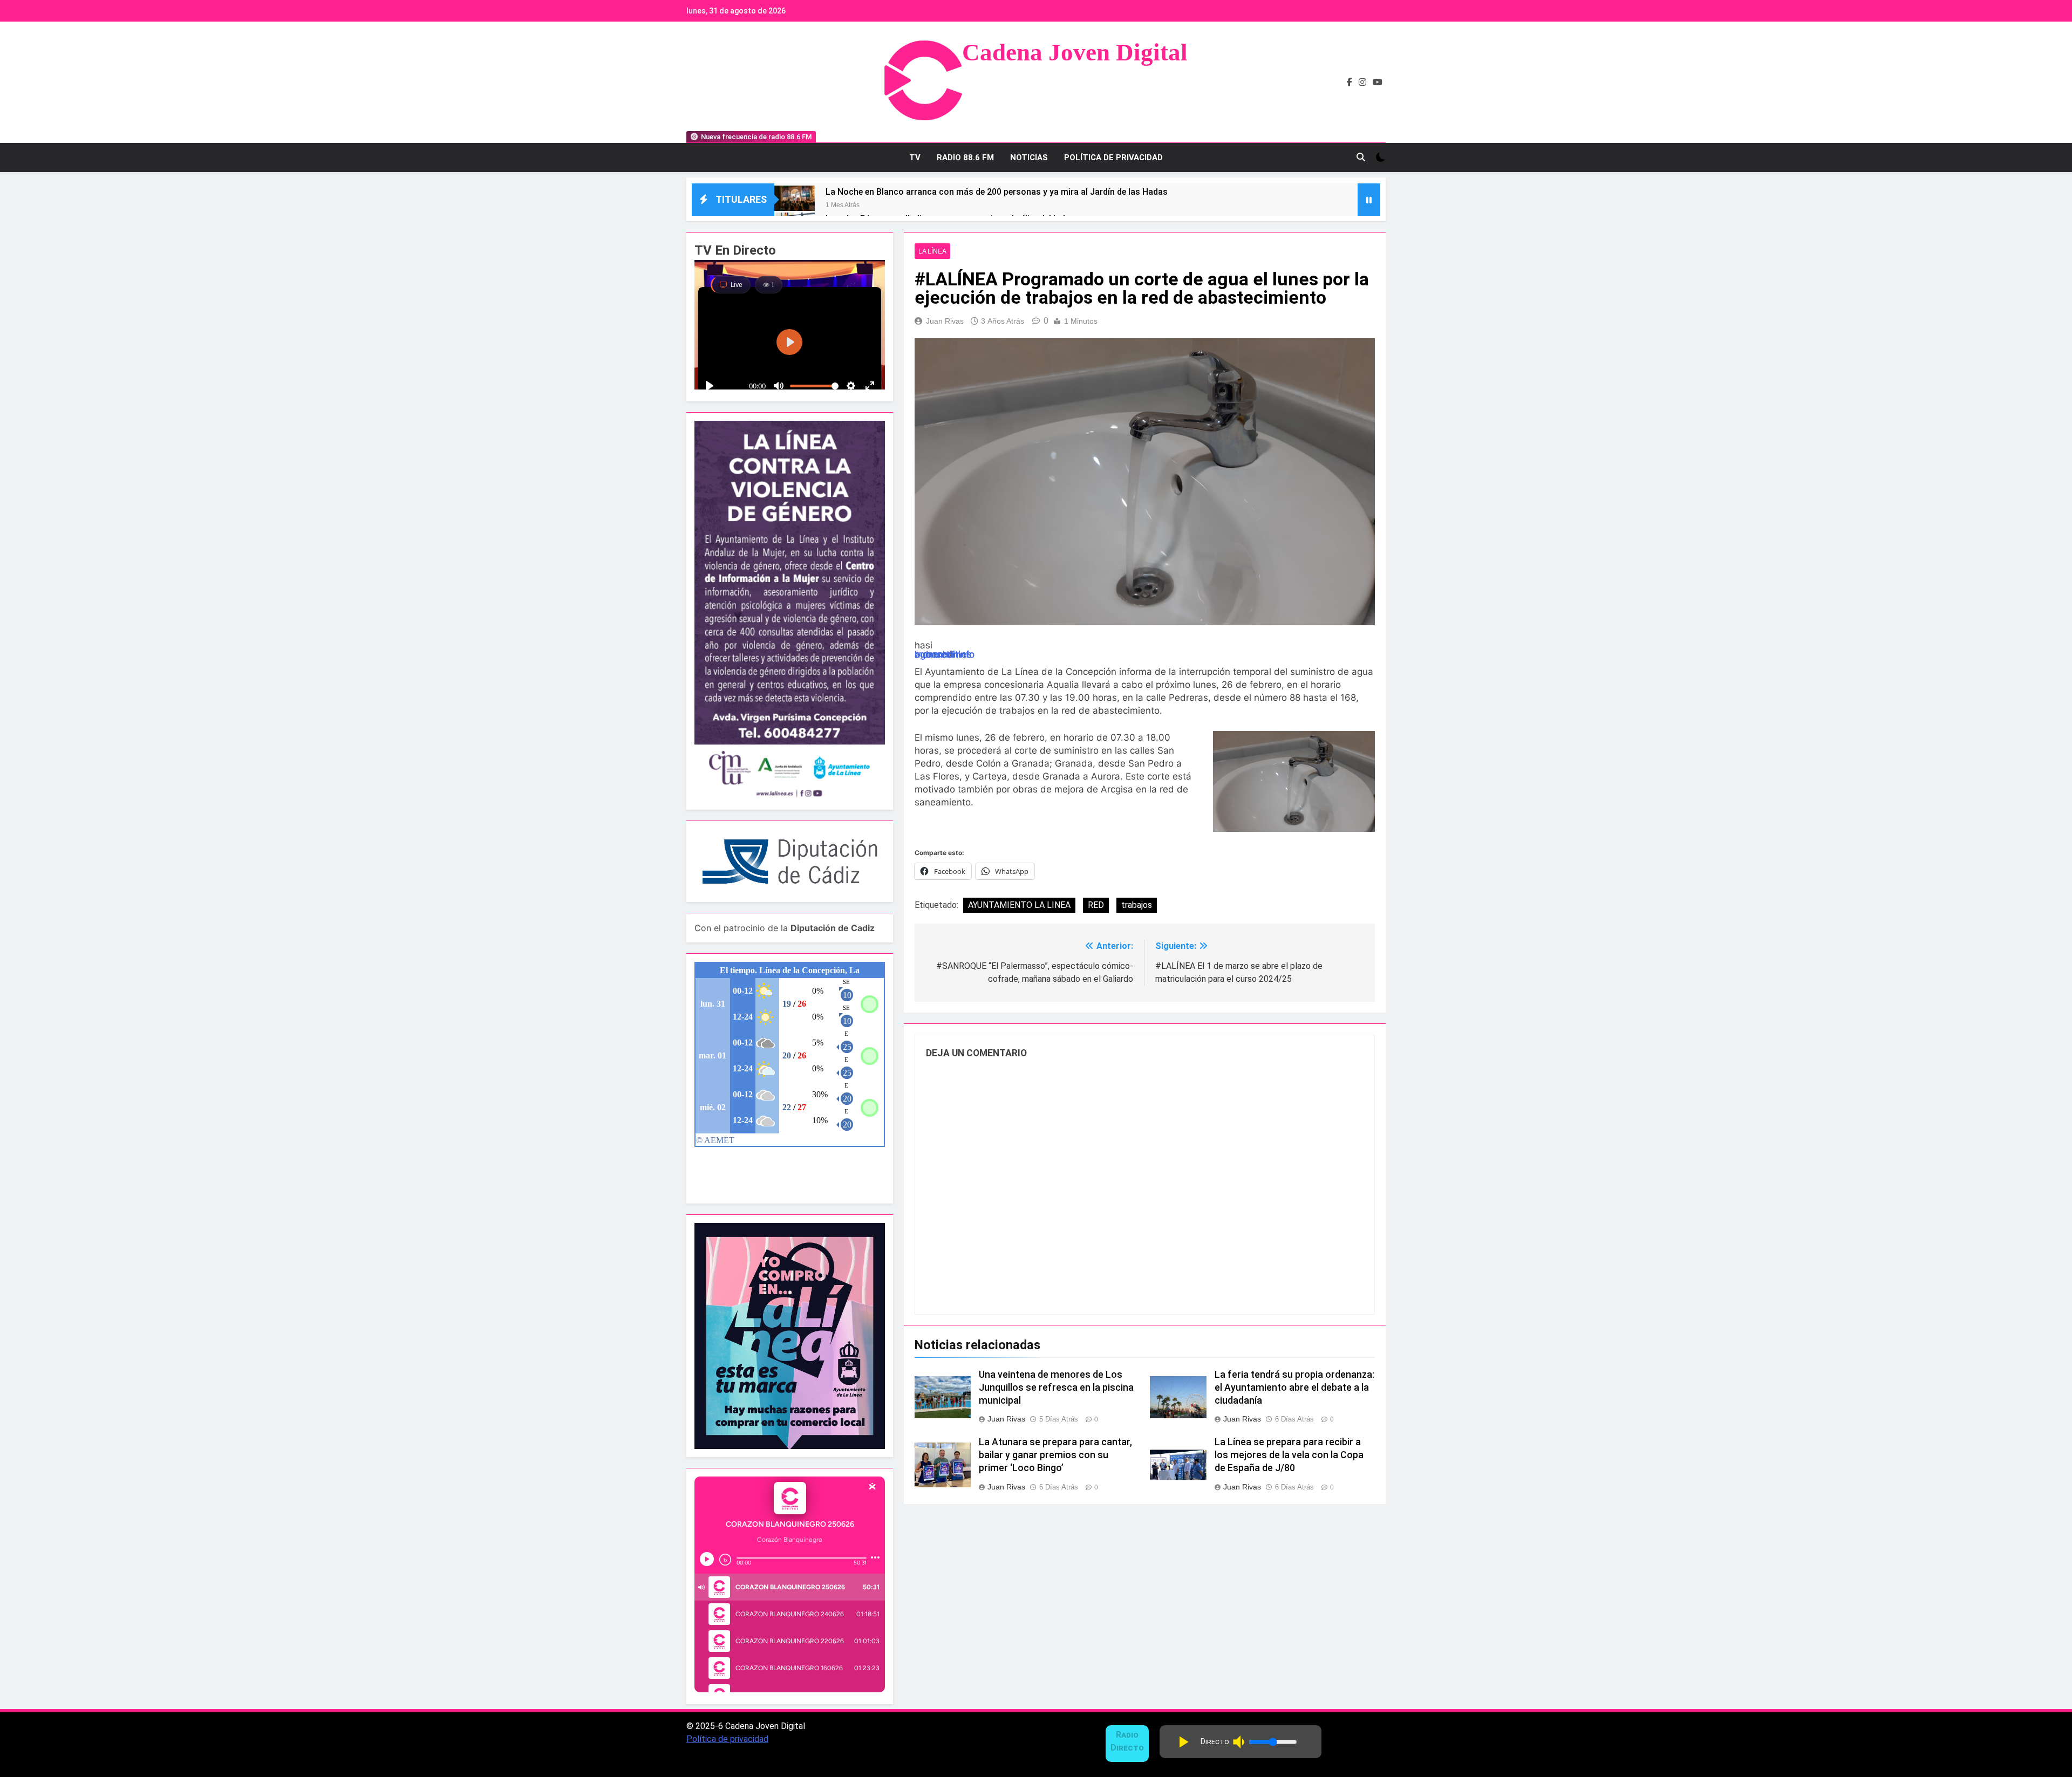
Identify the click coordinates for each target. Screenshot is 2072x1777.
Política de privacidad (727, 1739)
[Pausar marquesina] (1369, 200)
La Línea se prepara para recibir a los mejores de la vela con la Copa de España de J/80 (1289, 1455)
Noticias (1029, 158)
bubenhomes (943, 654)
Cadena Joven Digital (1075, 52)
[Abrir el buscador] (1361, 157)
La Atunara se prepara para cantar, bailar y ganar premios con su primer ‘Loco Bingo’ (1055, 1455)
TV (915, 158)
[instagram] (1362, 83)
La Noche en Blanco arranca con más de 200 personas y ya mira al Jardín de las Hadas (997, 192)
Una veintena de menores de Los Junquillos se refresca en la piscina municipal (1056, 1388)
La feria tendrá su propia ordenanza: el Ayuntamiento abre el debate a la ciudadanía (1294, 1388)
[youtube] (1378, 83)
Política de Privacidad (1113, 158)
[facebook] (1349, 83)
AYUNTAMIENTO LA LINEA (1019, 905)
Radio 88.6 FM (965, 158)
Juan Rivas (945, 321)
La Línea (932, 251)
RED (1096, 905)
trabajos (1137, 905)
